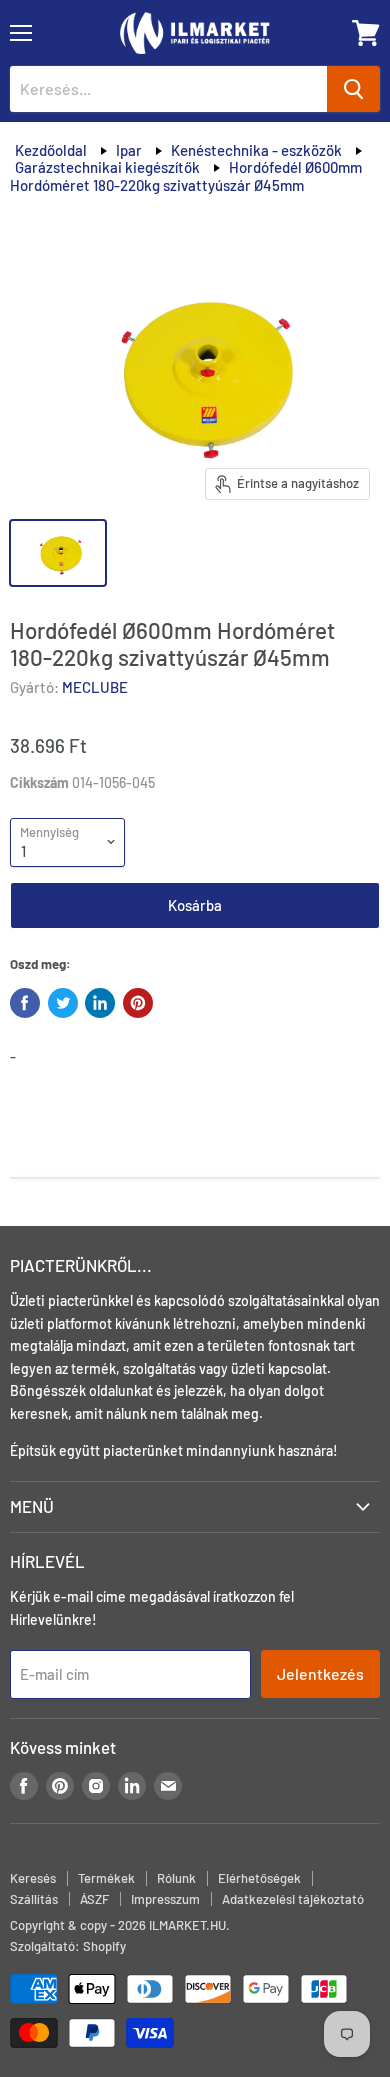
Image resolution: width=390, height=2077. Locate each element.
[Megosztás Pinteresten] (138, 1003)
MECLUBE (95, 687)
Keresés (33, 1878)
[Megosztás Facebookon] (25, 1003)
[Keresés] (353, 89)
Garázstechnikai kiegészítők (107, 167)
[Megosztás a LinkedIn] (100, 1003)
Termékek (106, 1878)
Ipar (129, 150)
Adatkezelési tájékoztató (293, 1899)
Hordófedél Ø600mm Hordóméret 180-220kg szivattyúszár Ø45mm (186, 175)
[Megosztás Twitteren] (63, 1003)
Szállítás (34, 1899)
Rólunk (176, 1878)
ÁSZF (94, 1899)
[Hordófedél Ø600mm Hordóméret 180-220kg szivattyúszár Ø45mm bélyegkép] (58, 553)
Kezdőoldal (51, 150)
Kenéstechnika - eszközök (256, 150)
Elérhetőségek (259, 1878)
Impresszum (165, 1899)
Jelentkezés (320, 1673)
